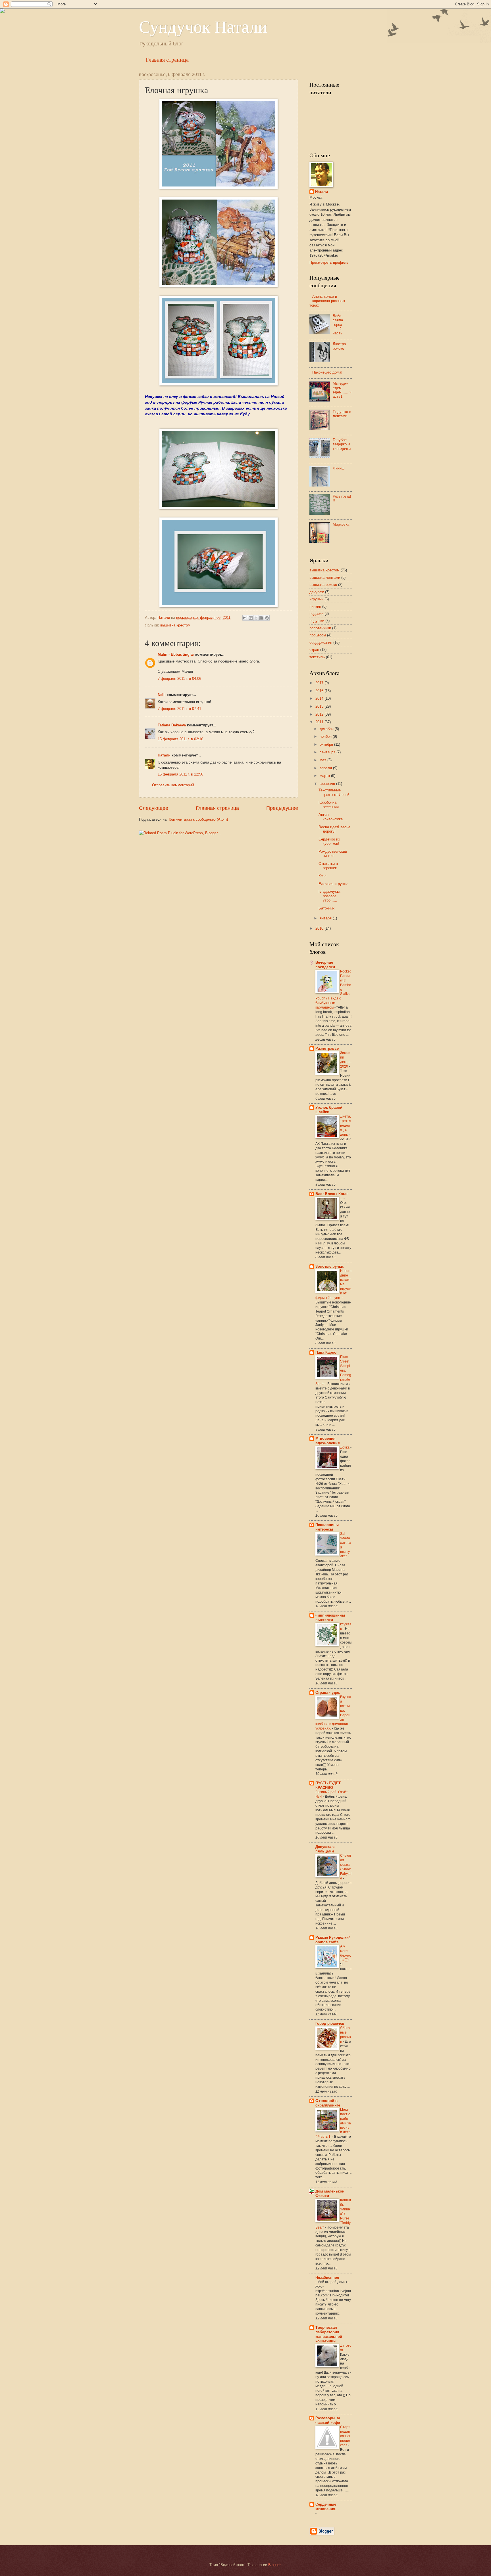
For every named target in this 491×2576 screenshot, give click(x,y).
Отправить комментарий (173, 785)
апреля (326, 768)
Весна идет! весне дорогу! (334, 829)
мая (323, 760)
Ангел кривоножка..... (333, 817)
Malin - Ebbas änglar (176, 654)
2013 (320, 706)
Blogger (274, 2565)
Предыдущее (282, 808)
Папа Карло (326, 1352)
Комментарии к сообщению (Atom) (198, 819)
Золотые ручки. (330, 1266)
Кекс (323, 876)
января (326, 918)
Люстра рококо (339, 346)
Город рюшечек (330, 2023)
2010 (320, 928)
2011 (320, 722)
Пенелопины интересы (327, 1527)
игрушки (316, 599)
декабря (327, 729)
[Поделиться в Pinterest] (267, 618)
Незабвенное (327, 2278)
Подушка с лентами (342, 414)
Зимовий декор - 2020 (346, 1060)
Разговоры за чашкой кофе (328, 2420)
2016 (320, 691)
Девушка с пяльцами (325, 1849)
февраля (328, 784)
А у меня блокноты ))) (346, 1953)
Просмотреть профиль (329, 262)
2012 (320, 714)
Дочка (345, 1447)
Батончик (326, 908)
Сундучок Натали (203, 26)
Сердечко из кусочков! (329, 841)
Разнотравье (327, 1048)
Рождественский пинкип (333, 854)
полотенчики (320, 628)
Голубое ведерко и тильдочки (342, 444)
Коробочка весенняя (329, 804)
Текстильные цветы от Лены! (334, 792)
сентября (328, 752)
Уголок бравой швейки (329, 1110)
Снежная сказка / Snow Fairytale (346, 1867)
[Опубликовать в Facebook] (261, 618)
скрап (314, 650)
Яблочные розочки (346, 2035)
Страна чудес (328, 1692)
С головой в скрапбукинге (328, 2103)
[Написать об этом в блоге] (251, 618)
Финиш (339, 468)
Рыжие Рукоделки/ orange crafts (333, 1940)
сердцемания (321, 643)
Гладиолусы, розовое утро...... (330, 896)
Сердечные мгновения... (327, 2507)
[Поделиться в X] (256, 618)
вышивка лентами (325, 578)
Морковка (341, 524)
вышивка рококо (323, 585)
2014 (320, 698)
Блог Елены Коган (332, 1194)
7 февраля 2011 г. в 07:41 (179, 709)
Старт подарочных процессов (345, 2436)
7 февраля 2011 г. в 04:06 (179, 679)
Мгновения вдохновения (328, 1441)
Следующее (154, 808)
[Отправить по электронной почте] (245, 618)
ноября (326, 736)
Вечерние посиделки (325, 965)
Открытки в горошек (328, 866)
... (342, 1198)
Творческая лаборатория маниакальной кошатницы (329, 2334)
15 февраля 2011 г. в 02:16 (180, 739)
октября (327, 744)
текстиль (317, 657)
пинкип (315, 606)
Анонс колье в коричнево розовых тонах (327, 301)
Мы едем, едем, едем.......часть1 (342, 390)
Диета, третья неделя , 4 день (346, 1125)
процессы (318, 635)
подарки (316, 614)
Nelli (162, 695)
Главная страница (167, 59)
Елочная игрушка (333, 884)
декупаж (317, 592)
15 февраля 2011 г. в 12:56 (180, 774)
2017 (320, 683)
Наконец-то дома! (327, 372)
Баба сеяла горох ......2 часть (338, 325)
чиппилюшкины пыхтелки (330, 1618)
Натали (164, 755)
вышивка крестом (175, 625)
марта (325, 776)
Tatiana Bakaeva (172, 725)
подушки (317, 621)
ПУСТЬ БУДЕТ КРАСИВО (328, 1785)
